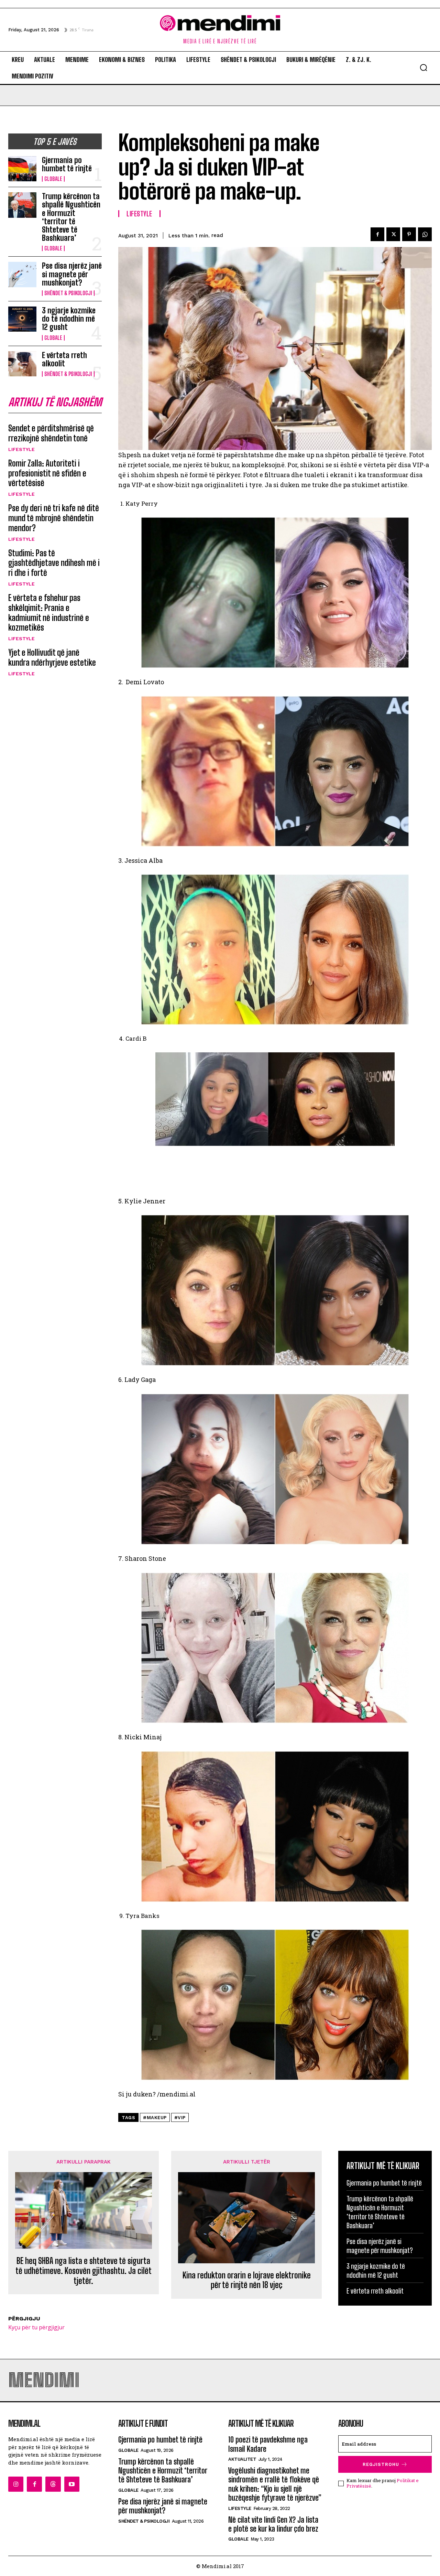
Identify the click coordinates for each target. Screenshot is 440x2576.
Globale (53, 179)
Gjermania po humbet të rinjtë (67, 164)
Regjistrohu (381, 2464)
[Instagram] (16, 2484)
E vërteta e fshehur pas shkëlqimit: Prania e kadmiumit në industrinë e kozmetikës (49, 613)
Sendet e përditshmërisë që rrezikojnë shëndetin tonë (51, 433)
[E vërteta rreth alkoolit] (22, 364)
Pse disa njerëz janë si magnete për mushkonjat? (72, 274)
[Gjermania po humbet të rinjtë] (22, 169)
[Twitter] (393, 234)
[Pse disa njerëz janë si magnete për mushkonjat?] (22, 274)
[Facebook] (377, 234)
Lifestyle (21, 449)
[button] (423, 67)
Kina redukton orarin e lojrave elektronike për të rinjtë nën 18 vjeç (247, 2280)
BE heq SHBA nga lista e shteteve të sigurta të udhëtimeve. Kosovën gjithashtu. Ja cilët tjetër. (84, 2271)
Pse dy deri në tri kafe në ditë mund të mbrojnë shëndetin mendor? (54, 518)
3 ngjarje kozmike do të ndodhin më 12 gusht (69, 319)
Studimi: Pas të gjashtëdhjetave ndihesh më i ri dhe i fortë (54, 563)
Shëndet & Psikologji (68, 293)
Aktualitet (242, 2459)
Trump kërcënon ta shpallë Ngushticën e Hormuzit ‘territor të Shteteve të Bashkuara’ (71, 217)
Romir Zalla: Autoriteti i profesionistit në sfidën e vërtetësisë (47, 473)
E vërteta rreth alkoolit (64, 359)
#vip (180, 2118)
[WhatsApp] (425, 234)
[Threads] (53, 2484)
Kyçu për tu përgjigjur (36, 2327)
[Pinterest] (409, 234)
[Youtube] (72, 2484)
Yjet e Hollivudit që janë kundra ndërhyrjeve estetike (52, 657)
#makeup (155, 2118)
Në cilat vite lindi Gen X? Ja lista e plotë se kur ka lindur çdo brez (273, 2524)
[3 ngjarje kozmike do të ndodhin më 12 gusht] (22, 319)
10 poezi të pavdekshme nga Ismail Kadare (268, 2444)
